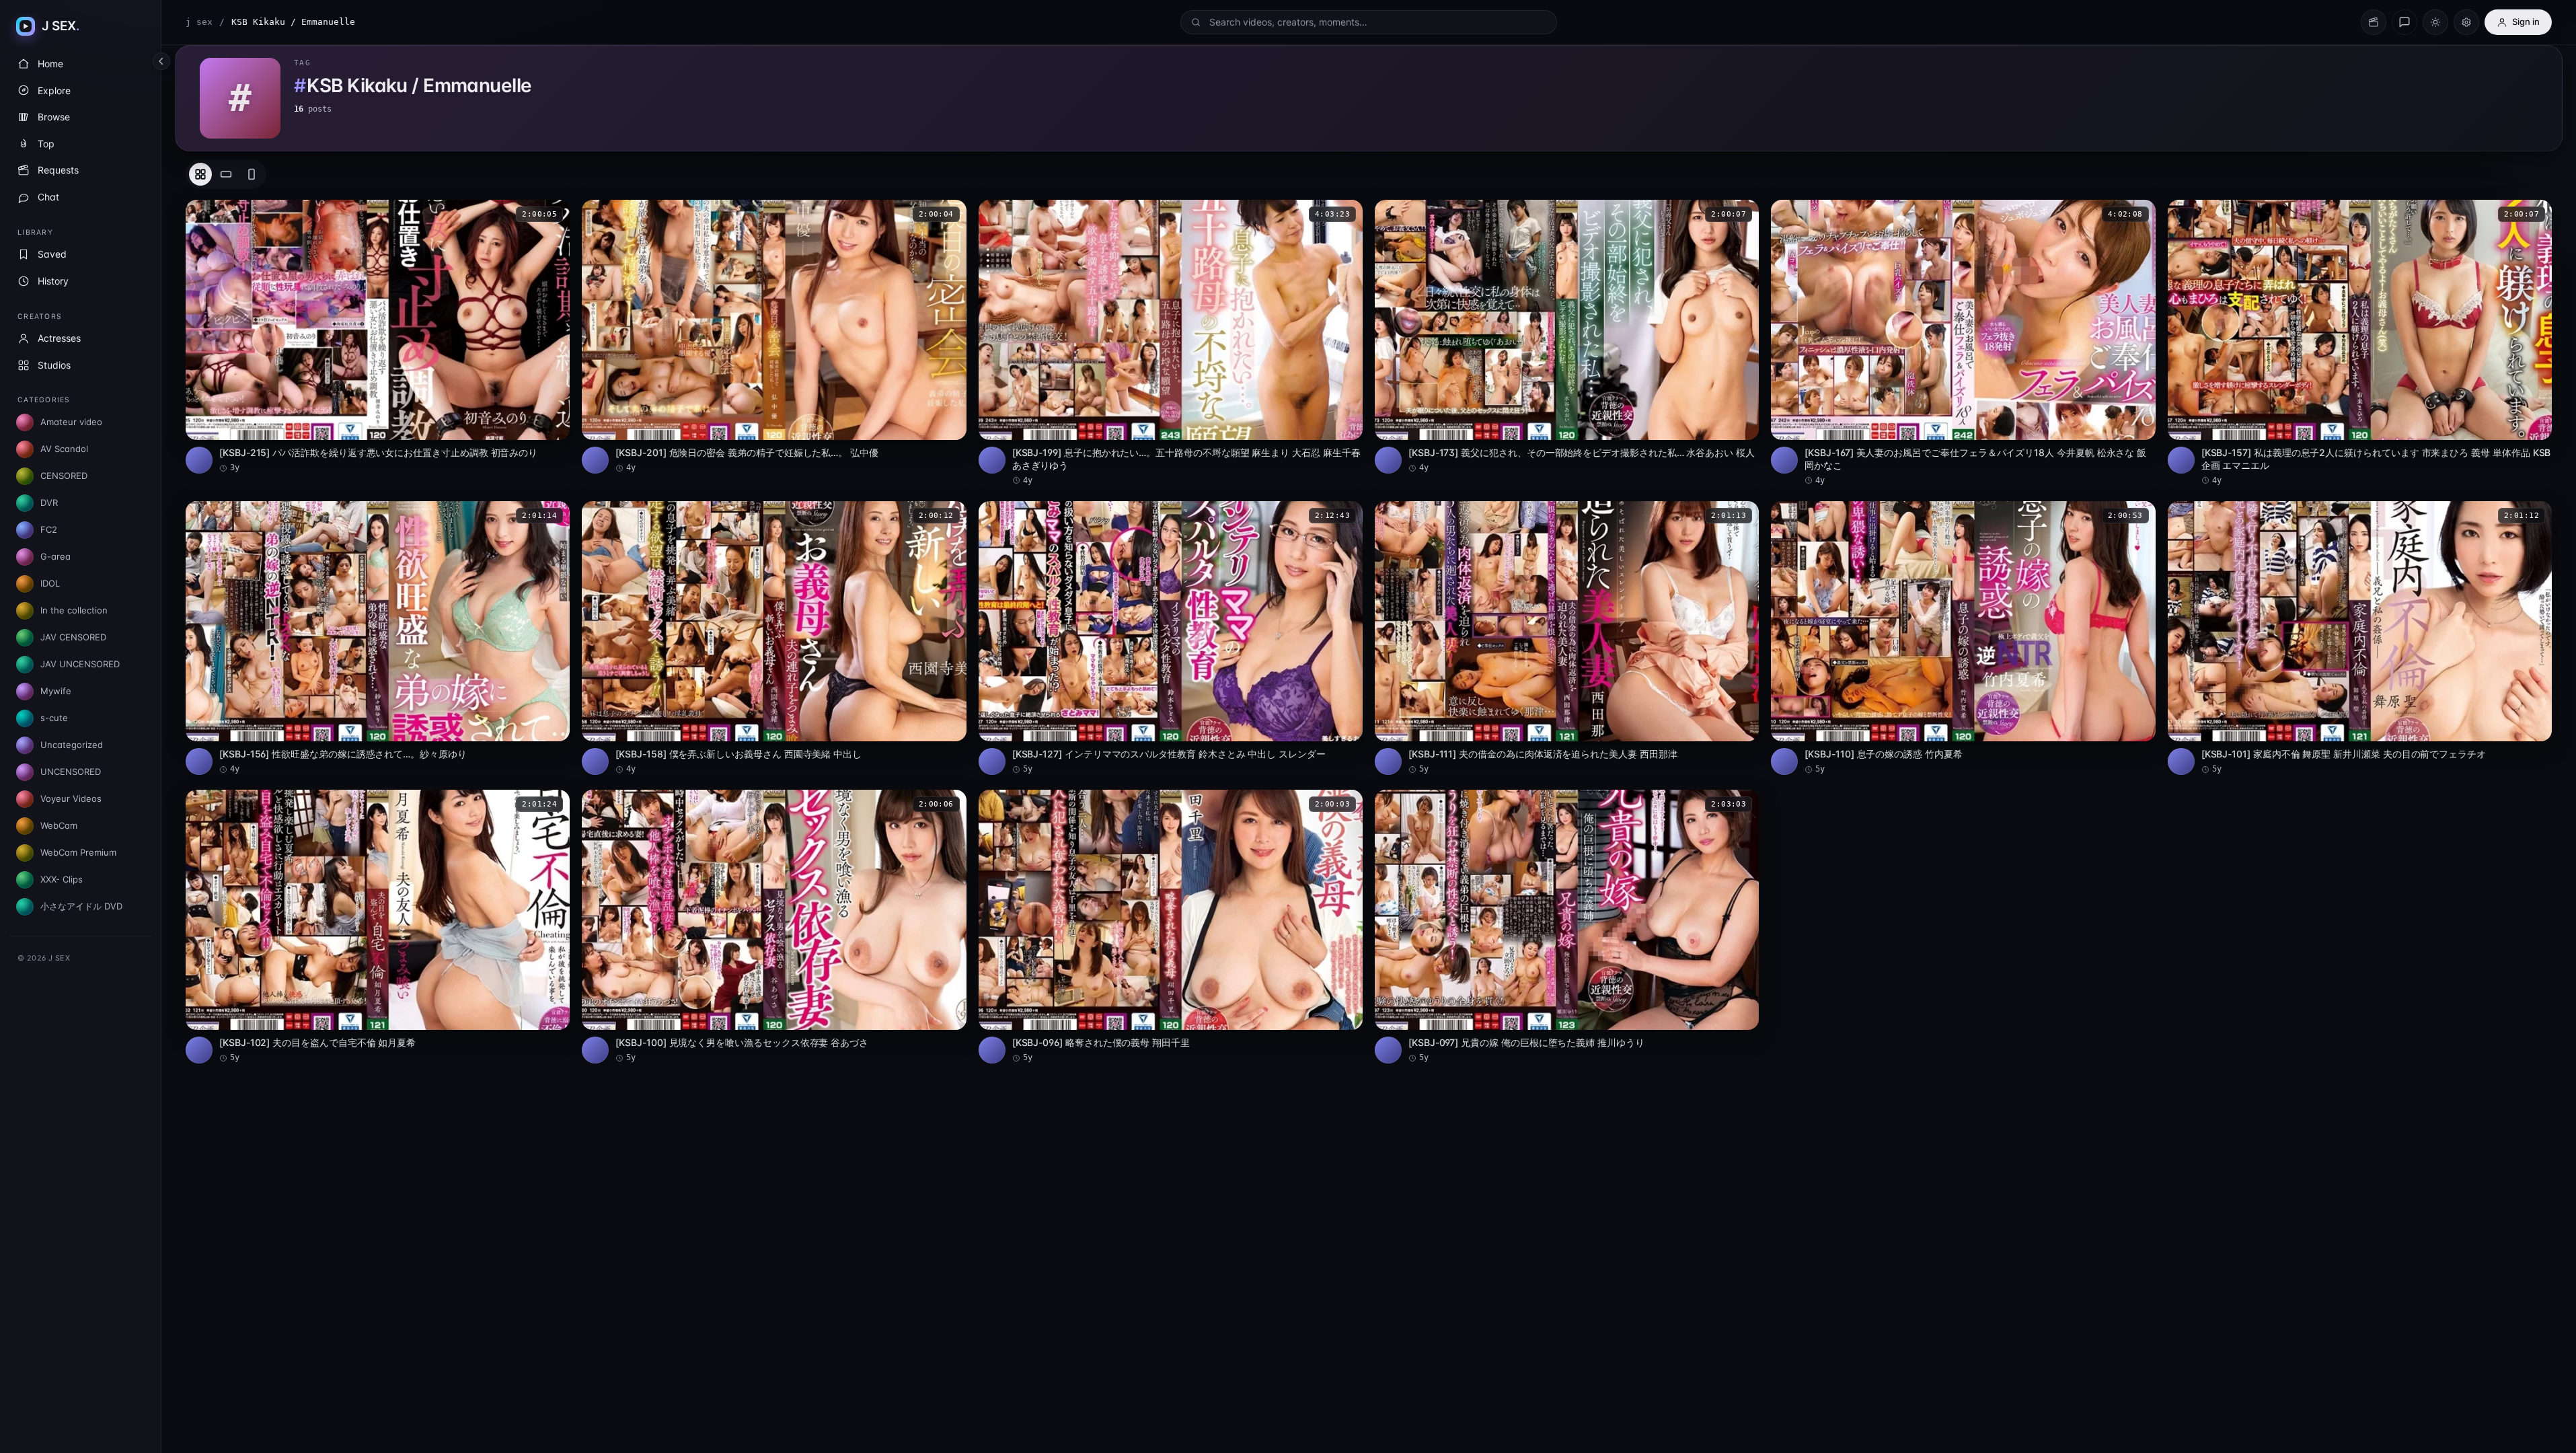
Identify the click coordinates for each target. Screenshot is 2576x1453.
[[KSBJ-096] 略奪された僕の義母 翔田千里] (1171, 927)
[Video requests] (2374, 22)
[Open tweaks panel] (2466, 22)
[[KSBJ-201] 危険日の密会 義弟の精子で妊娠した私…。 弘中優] (774, 337)
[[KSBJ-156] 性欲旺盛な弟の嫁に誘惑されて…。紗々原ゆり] (378, 638)
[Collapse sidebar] (161, 61)
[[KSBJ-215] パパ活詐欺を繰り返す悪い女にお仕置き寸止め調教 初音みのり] (378, 337)
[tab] (200, 174)
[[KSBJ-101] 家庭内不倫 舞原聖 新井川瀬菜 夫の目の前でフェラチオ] (2360, 638)
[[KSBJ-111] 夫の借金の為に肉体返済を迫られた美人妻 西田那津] (1567, 638)
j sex (199, 22)
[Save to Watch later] (552, 215)
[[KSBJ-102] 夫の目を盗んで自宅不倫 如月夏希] (378, 927)
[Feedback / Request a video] (2404, 22)
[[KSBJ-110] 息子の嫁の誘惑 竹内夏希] (1963, 638)
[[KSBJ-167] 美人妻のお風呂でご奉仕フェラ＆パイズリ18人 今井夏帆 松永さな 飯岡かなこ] (1963, 343)
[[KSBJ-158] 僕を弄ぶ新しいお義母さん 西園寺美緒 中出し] (774, 638)
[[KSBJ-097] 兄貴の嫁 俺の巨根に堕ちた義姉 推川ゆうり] (1567, 927)
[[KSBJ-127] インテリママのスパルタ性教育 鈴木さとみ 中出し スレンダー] (1171, 638)
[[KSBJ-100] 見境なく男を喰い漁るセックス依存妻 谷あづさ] (774, 927)
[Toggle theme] (2435, 22)
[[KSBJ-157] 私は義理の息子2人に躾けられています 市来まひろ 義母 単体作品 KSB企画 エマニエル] (2360, 343)
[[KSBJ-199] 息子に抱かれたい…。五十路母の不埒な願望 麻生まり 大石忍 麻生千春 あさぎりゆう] (1171, 343)
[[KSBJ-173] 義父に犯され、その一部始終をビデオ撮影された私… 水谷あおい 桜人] (1567, 337)
